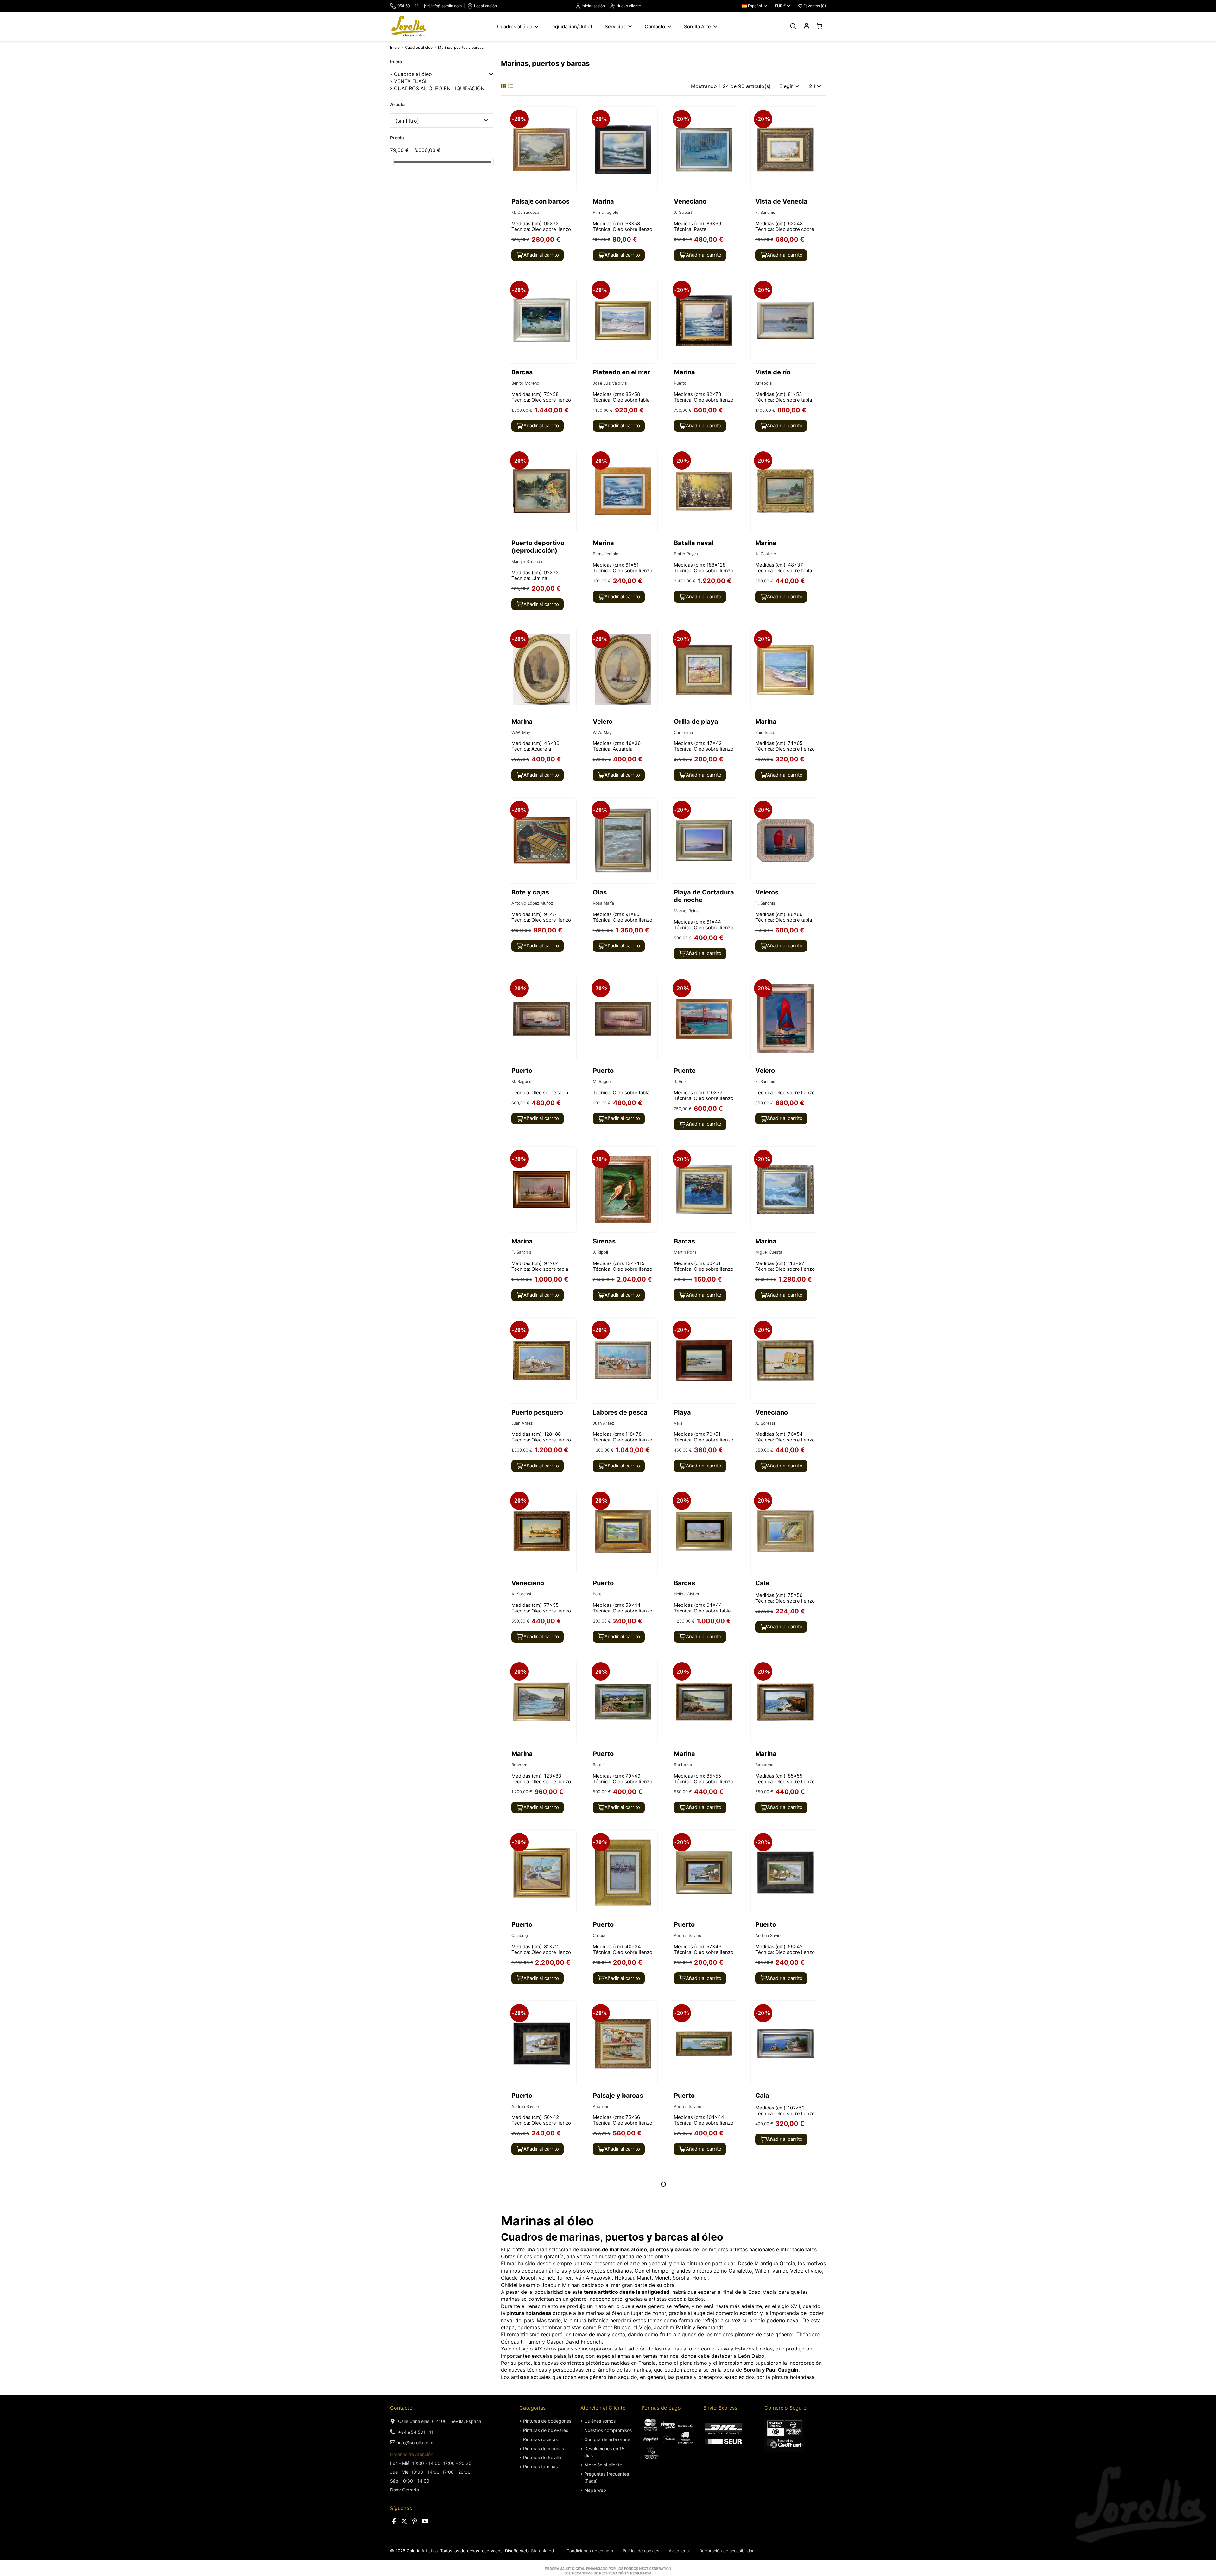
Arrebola (763, 383)
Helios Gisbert (687, 1594)
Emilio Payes (686, 554)
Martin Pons (685, 1252)
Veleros (767, 892)
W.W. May (521, 732)
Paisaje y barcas (618, 2096)
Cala (762, 1583)
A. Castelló (766, 554)
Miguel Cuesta (769, 1252)
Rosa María (603, 903)
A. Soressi (765, 1423)
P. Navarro (603, 2277)
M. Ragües (521, 1081)
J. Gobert (683, 212)
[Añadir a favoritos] (571, 117)
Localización (485, 6)
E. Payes (763, 2277)
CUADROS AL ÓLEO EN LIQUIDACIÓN (439, 88)
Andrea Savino (688, 1935)
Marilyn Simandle (527, 561)
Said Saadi (765, 732)
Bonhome (520, 1765)
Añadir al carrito (541, 255)
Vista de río (773, 372)
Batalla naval (694, 543)
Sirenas (604, 1241)
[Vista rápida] (571, 129)
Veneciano (690, 201)
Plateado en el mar (621, 372)
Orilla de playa (696, 722)
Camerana (683, 732)
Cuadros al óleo (413, 74)
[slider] (392, 162)
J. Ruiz (680, 1081)
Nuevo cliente (628, 6)
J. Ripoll (600, 1252)
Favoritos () (814, 6)
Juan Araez (522, 1423)
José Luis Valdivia (610, 383)
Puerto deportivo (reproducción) (538, 547)
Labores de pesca (620, 1412)
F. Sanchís (765, 212)
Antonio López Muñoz (532, 903)
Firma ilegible (605, 212)
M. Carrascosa (525, 212)
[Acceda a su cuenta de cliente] (806, 26)
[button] (491, 74)
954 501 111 (408, 6)
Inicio (396, 62)
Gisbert (519, 2277)
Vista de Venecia (781, 201)
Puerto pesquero (537, 1412)
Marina (603, 201)
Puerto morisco (535, 2437)
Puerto (680, 383)
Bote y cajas (530, 892)
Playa (682, 1412)
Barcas (522, 372)
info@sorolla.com (446, 6)
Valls (678, 1423)
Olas (600, 892)
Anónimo (601, 2106)
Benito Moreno (525, 383)
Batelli (598, 1594)
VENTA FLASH (411, 81)
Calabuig (520, 1935)
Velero (603, 722)
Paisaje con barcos (540, 201)
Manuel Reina (686, 911)
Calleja (599, 1935)
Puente (685, 1071)
